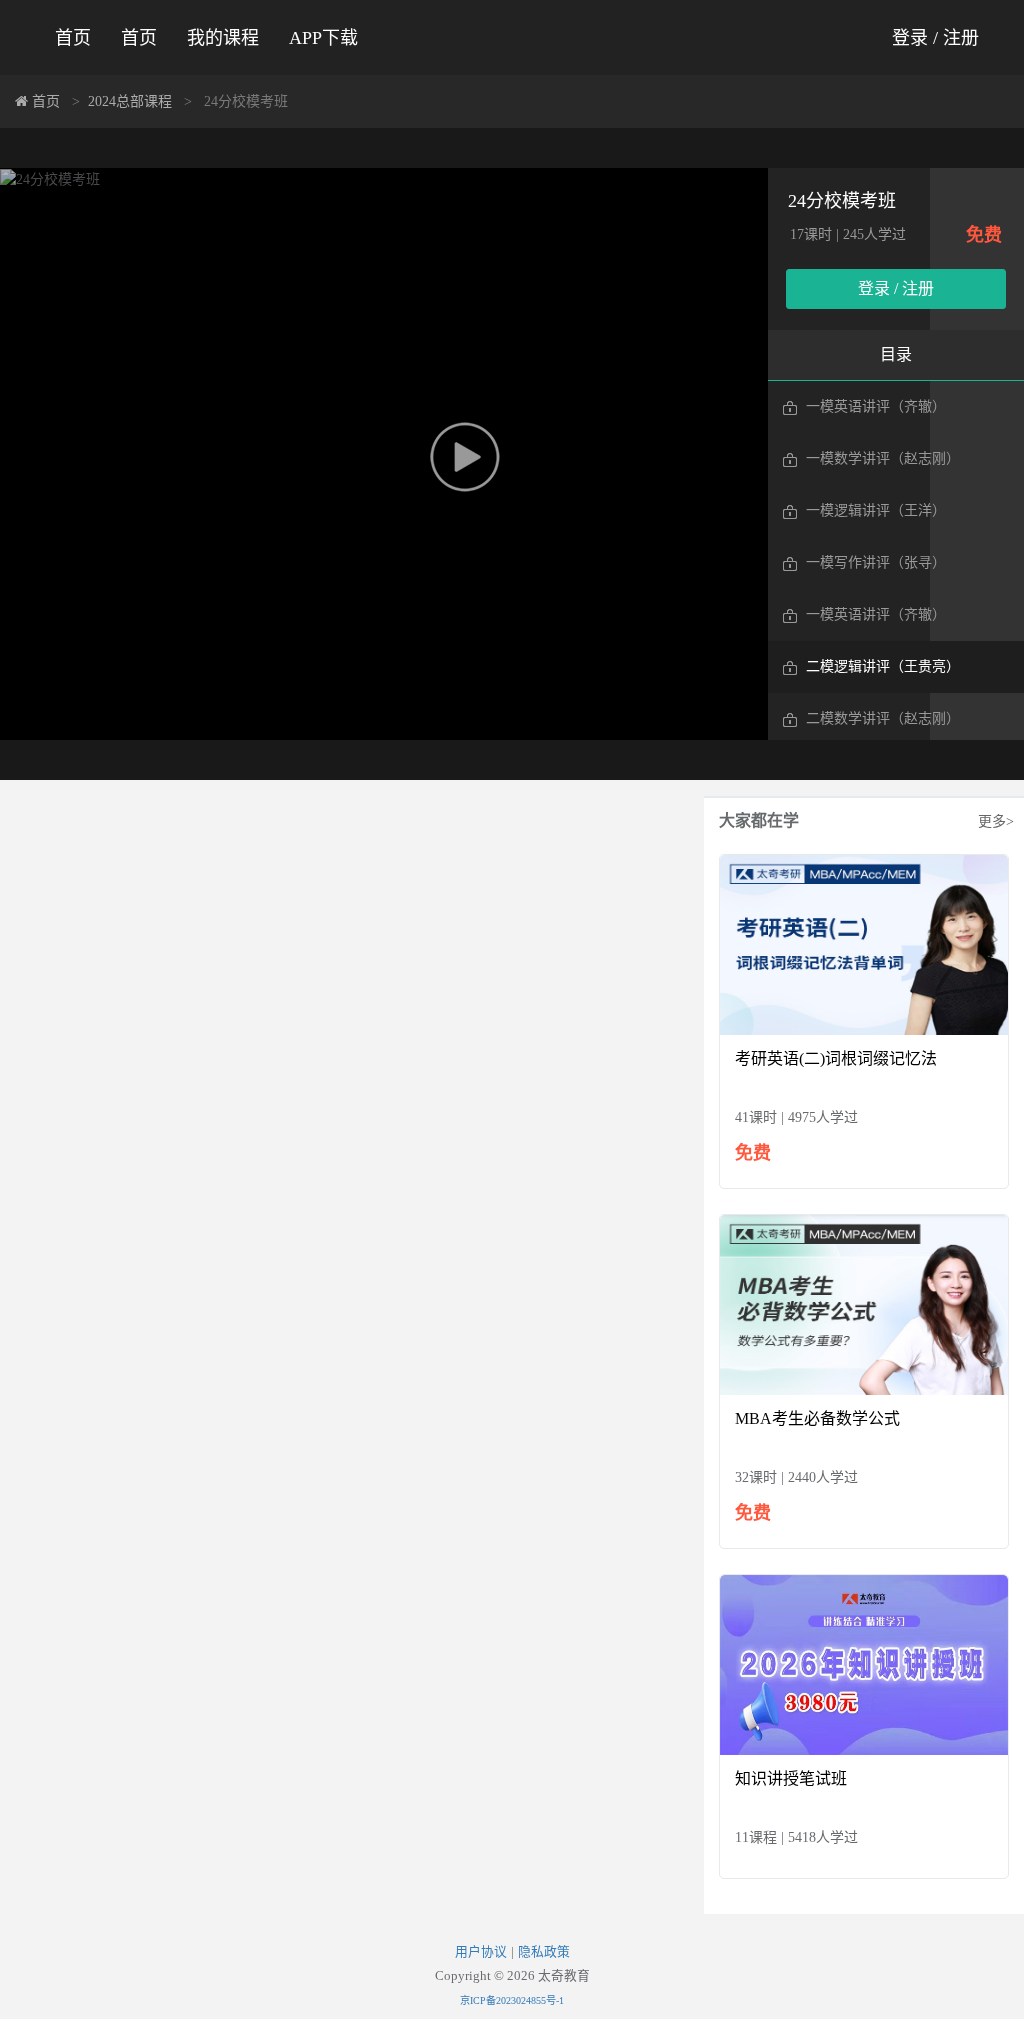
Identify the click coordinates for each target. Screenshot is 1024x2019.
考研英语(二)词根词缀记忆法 (836, 1058)
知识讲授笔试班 (791, 1778)
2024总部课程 (130, 101)
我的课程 (223, 38)
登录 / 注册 (935, 38)
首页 (73, 38)
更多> (996, 821)
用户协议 (481, 1952)
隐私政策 (544, 1952)
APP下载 (323, 38)
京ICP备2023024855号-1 (512, 2000)
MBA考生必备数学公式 (817, 1418)
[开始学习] (864, 943)
